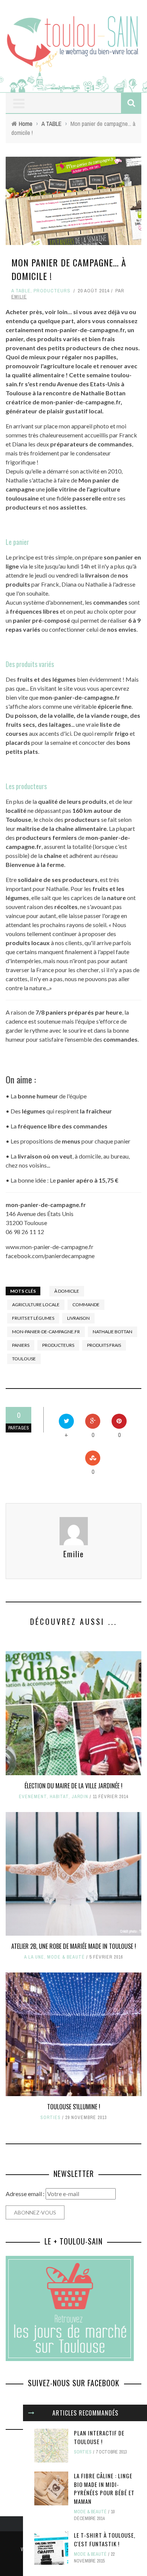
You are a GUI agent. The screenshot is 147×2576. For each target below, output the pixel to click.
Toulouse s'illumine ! (74, 2107)
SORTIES (51, 2118)
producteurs (58, 1345)
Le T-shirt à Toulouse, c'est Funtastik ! (105, 2539)
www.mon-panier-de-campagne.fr (50, 1247)
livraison (78, 1318)
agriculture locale (36, 1305)
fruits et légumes (33, 1318)
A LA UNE (34, 1957)
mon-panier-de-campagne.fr (46, 1332)
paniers (21, 1345)
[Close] (31, 2413)
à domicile (67, 1291)
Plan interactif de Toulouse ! (99, 2437)
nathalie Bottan (113, 1332)
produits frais (104, 1345)
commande (86, 1305)
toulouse (24, 1359)
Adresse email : (26, 2194)
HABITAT (59, 1797)
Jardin (80, 1797)
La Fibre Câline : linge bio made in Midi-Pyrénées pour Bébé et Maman (104, 2488)
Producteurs (52, 291)
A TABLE (21, 291)
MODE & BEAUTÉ (66, 1957)
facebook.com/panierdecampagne (50, 1256)
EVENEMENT (33, 1797)
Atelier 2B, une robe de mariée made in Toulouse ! (74, 1946)
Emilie (19, 297)
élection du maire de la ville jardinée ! (73, 1786)
